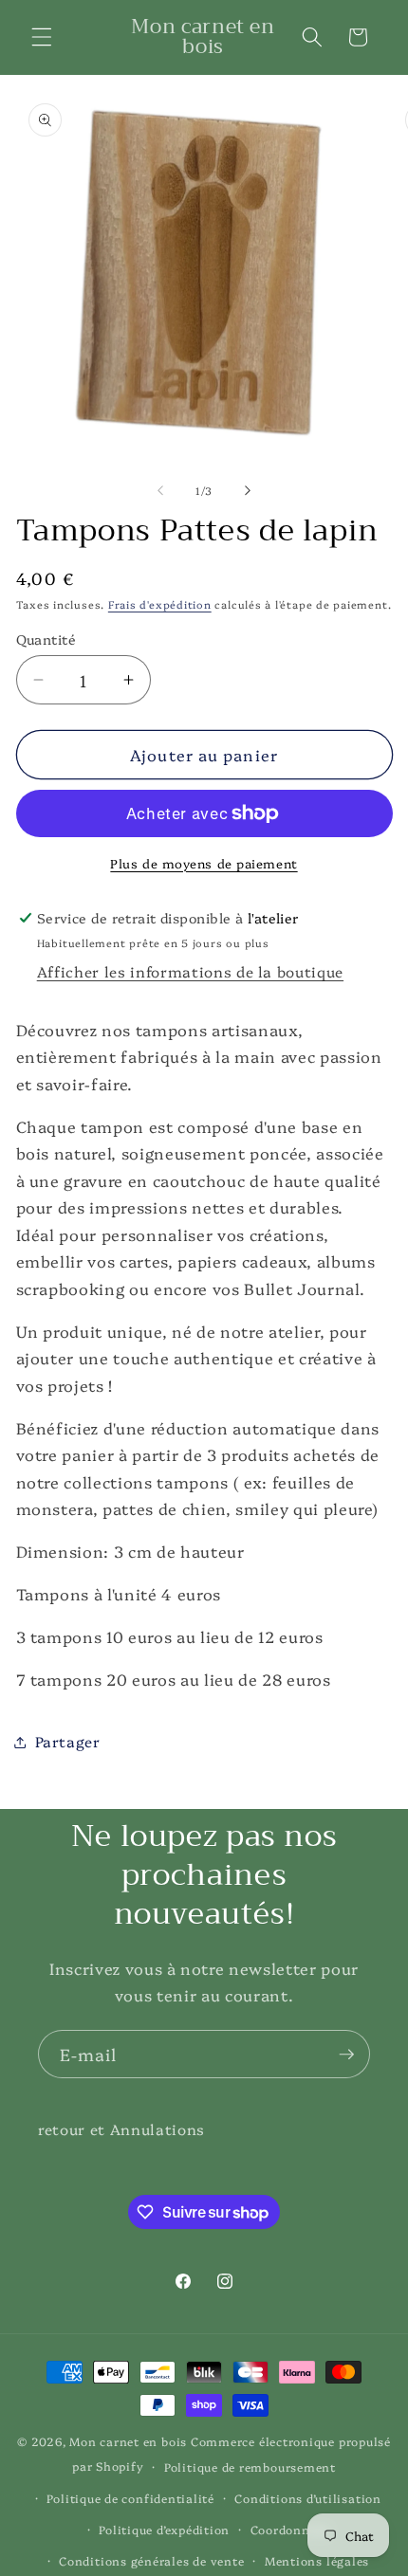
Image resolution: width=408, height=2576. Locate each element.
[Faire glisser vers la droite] (248, 491)
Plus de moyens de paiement (204, 863)
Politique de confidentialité (130, 2498)
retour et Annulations (121, 2129)
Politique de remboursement (250, 2466)
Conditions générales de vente (151, 2560)
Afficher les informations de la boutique (190, 971)
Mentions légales (317, 2560)
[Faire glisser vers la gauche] (160, 491)
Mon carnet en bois (128, 2441)
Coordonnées (290, 2529)
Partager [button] (68, 1741)
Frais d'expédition (160, 604)
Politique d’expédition (164, 2529)
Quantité (46, 639)
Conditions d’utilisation (307, 2498)
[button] (42, 37)
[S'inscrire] (346, 2055)
